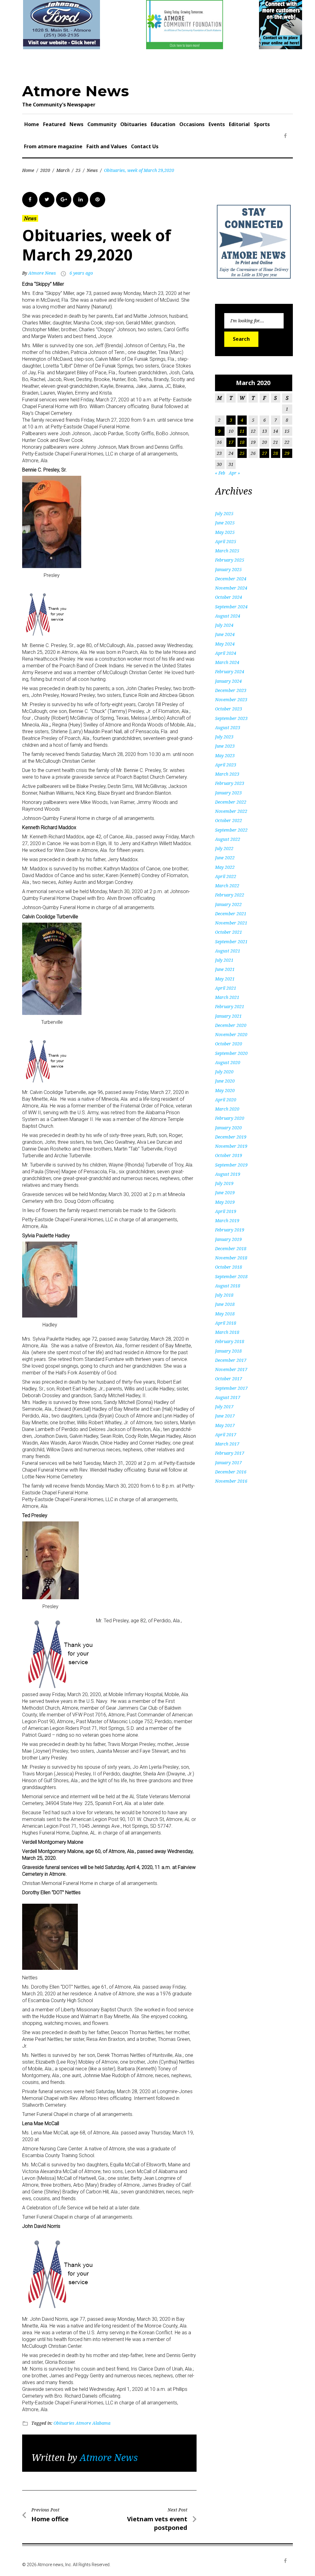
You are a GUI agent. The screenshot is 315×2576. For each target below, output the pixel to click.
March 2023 (227, 774)
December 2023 (231, 690)
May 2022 (225, 867)
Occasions (192, 124)
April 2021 (226, 988)
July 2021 (224, 960)
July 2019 (224, 1183)
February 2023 (230, 783)
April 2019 (226, 1211)
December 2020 (231, 1025)
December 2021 (231, 914)
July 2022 (224, 848)
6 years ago (81, 273)
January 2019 (228, 1239)
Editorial (239, 124)
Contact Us (145, 146)
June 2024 (225, 634)
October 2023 (229, 709)
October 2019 (229, 1155)
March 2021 (227, 997)
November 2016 (231, 1481)
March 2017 (227, 1444)
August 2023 (228, 727)
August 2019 (228, 1174)
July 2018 (224, 1295)
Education (163, 124)
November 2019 (231, 1146)
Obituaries (134, 124)
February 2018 (230, 1341)
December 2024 (231, 579)
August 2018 (228, 1286)
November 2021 (231, 923)
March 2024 (227, 662)
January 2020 (228, 1128)
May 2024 (225, 644)
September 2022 (231, 830)
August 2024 (228, 616)
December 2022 (231, 802)
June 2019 (225, 1193)
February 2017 (230, 1453)
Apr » (234, 473)
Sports (262, 124)
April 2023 (226, 765)
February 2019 (230, 1230)
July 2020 (224, 1072)
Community (102, 124)
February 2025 (230, 560)
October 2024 (229, 597)
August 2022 (228, 839)
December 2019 (231, 1137)
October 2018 (229, 1267)
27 (265, 453)
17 (231, 442)
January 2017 (228, 1463)
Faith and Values (107, 146)
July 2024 (224, 625)
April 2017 (226, 1435)
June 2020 (225, 1081)
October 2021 (229, 932)
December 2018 (231, 1248)
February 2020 (230, 1118)
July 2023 (224, 737)
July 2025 (224, 513)
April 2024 (226, 653)
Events (217, 124)
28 (276, 453)
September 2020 (231, 1053)
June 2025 (225, 523)
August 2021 (228, 951)
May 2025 (225, 532)
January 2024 (228, 681)
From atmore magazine (53, 146)
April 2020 (226, 1100)
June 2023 (225, 746)
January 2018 (228, 1351)
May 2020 (225, 1090)
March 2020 (227, 1109)
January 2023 (228, 793)
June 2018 (225, 1304)
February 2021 (230, 1006)
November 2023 (231, 700)
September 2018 (231, 1276)
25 (78, 170)
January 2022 (228, 904)
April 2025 (226, 541)
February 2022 (230, 895)
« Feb (220, 473)
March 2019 (227, 1220)
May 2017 (225, 1425)
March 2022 (227, 886)
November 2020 (231, 1034)
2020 (45, 170)
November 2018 (231, 1258)
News (76, 124)
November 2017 (231, 1369)
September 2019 (231, 1165)
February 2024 (230, 672)
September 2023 (231, 718)
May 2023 (225, 755)
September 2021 (231, 942)
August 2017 (228, 1397)
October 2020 (229, 1044)
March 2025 (227, 551)
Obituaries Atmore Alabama (82, 2423)
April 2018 (226, 1323)
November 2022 (231, 811)
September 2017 (231, 1388)
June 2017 (225, 1416)
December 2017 (231, 1360)
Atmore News (76, 91)
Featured (54, 124)
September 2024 (231, 607)
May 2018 (225, 1314)
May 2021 (225, 979)
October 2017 (229, 1379)
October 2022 (229, 820)
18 (242, 442)
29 (287, 453)
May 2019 (225, 1202)
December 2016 (231, 1472)
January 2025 (228, 569)
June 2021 (225, 969)
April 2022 (226, 876)
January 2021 (228, 1016)
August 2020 (228, 1062)
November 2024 (231, 588)
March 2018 (227, 1332)
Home (32, 124)
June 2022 (225, 858)
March (63, 170)
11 (242, 431)
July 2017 (224, 1407)
